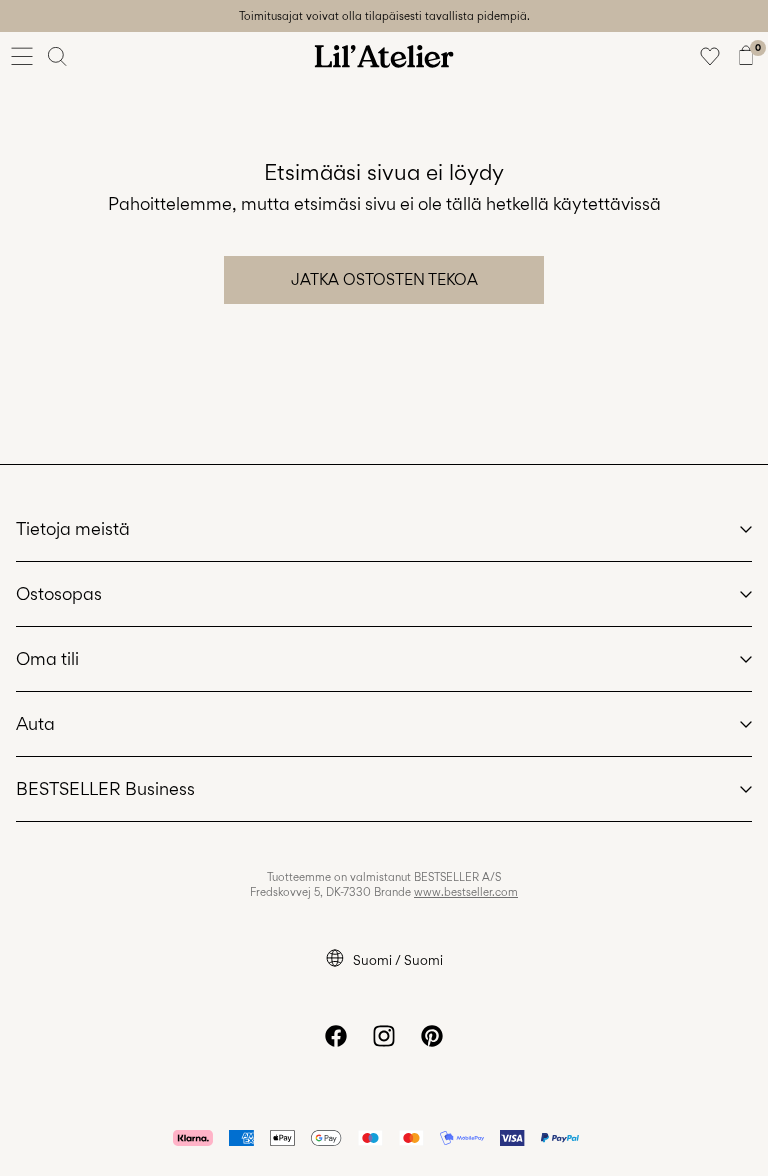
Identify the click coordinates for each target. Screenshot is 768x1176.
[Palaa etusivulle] (384, 56)
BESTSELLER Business (105, 788)
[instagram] (384, 1036)
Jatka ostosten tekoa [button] (384, 279)
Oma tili (47, 658)
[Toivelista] (710, 56)
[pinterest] (432, 1036)
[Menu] (22, 56)
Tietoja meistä (73, 528)
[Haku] (58, 56)
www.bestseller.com (466, 892)
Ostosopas (59, 593)
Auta (35, 723)
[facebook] (336, 1036)
